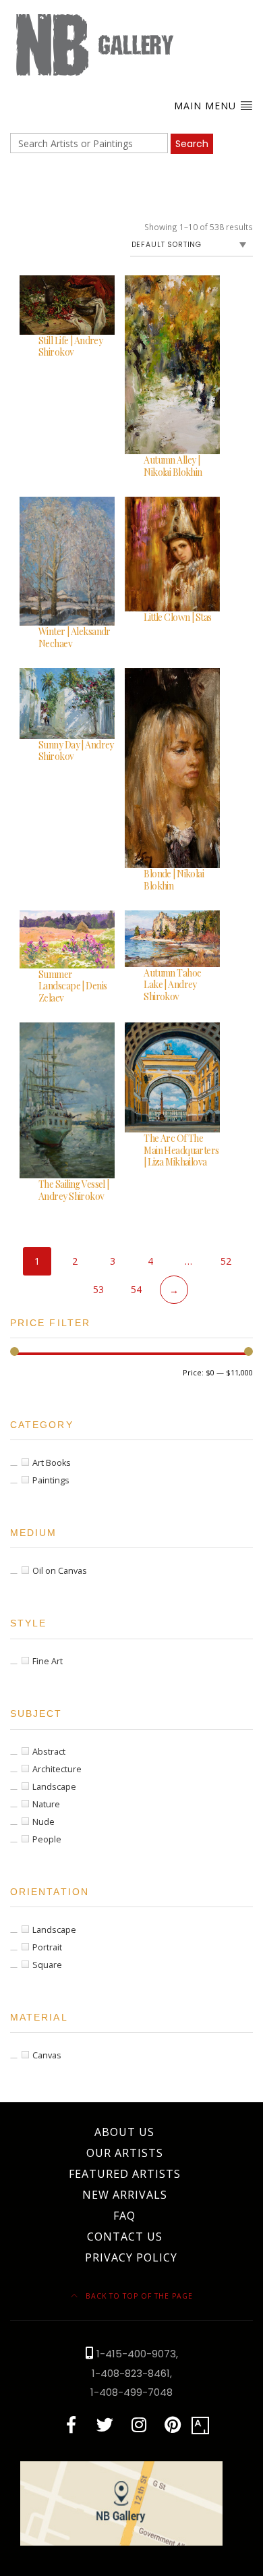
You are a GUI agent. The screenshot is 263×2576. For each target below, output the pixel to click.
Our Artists (125, 2153)
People (47, 1839)
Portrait (47, 1947)
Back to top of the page (138, 2296)
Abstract (49, 1752)
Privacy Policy (131, 2257)
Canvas (47, 2055)
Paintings (51, 1480)
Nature (46, 1804)
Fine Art (48, 1661)
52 (226, 1261)
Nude (43, 1822)
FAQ (124, 2216)
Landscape (54, 1787)
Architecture (57, 1769)
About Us (124, 2132)
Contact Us (125, 2237)
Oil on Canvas (60, 1571)
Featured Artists (125, 2174)
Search (192, 144)
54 (136, 1289)
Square (47, 1965)
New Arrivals (125, 2195)
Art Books (52, 1463)
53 (98, 1289)
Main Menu (207, 106)
